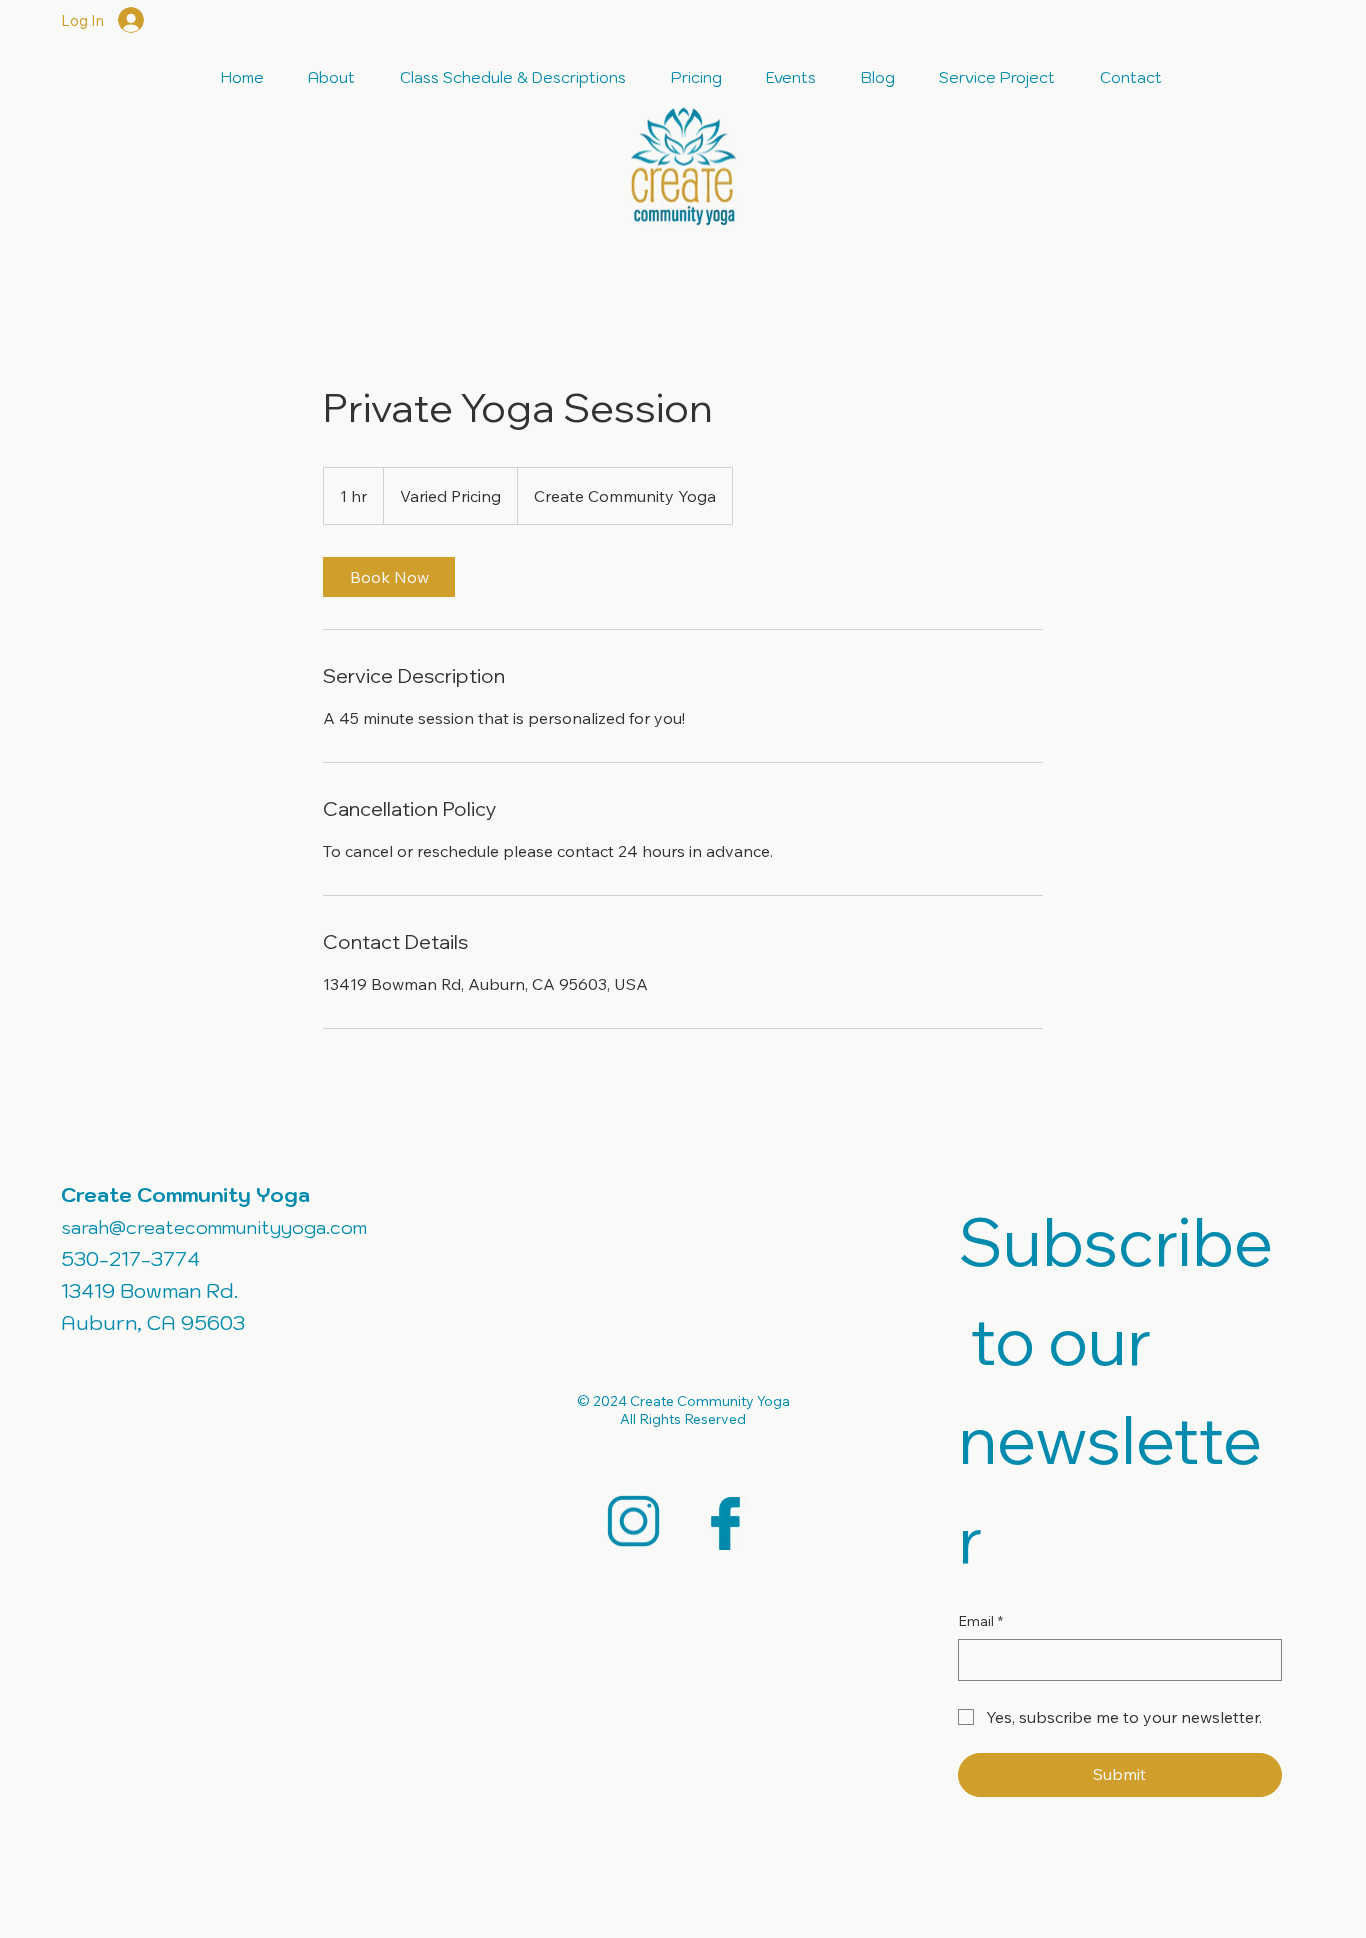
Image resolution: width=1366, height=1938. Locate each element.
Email (980, 1621)
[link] (389, 577)
